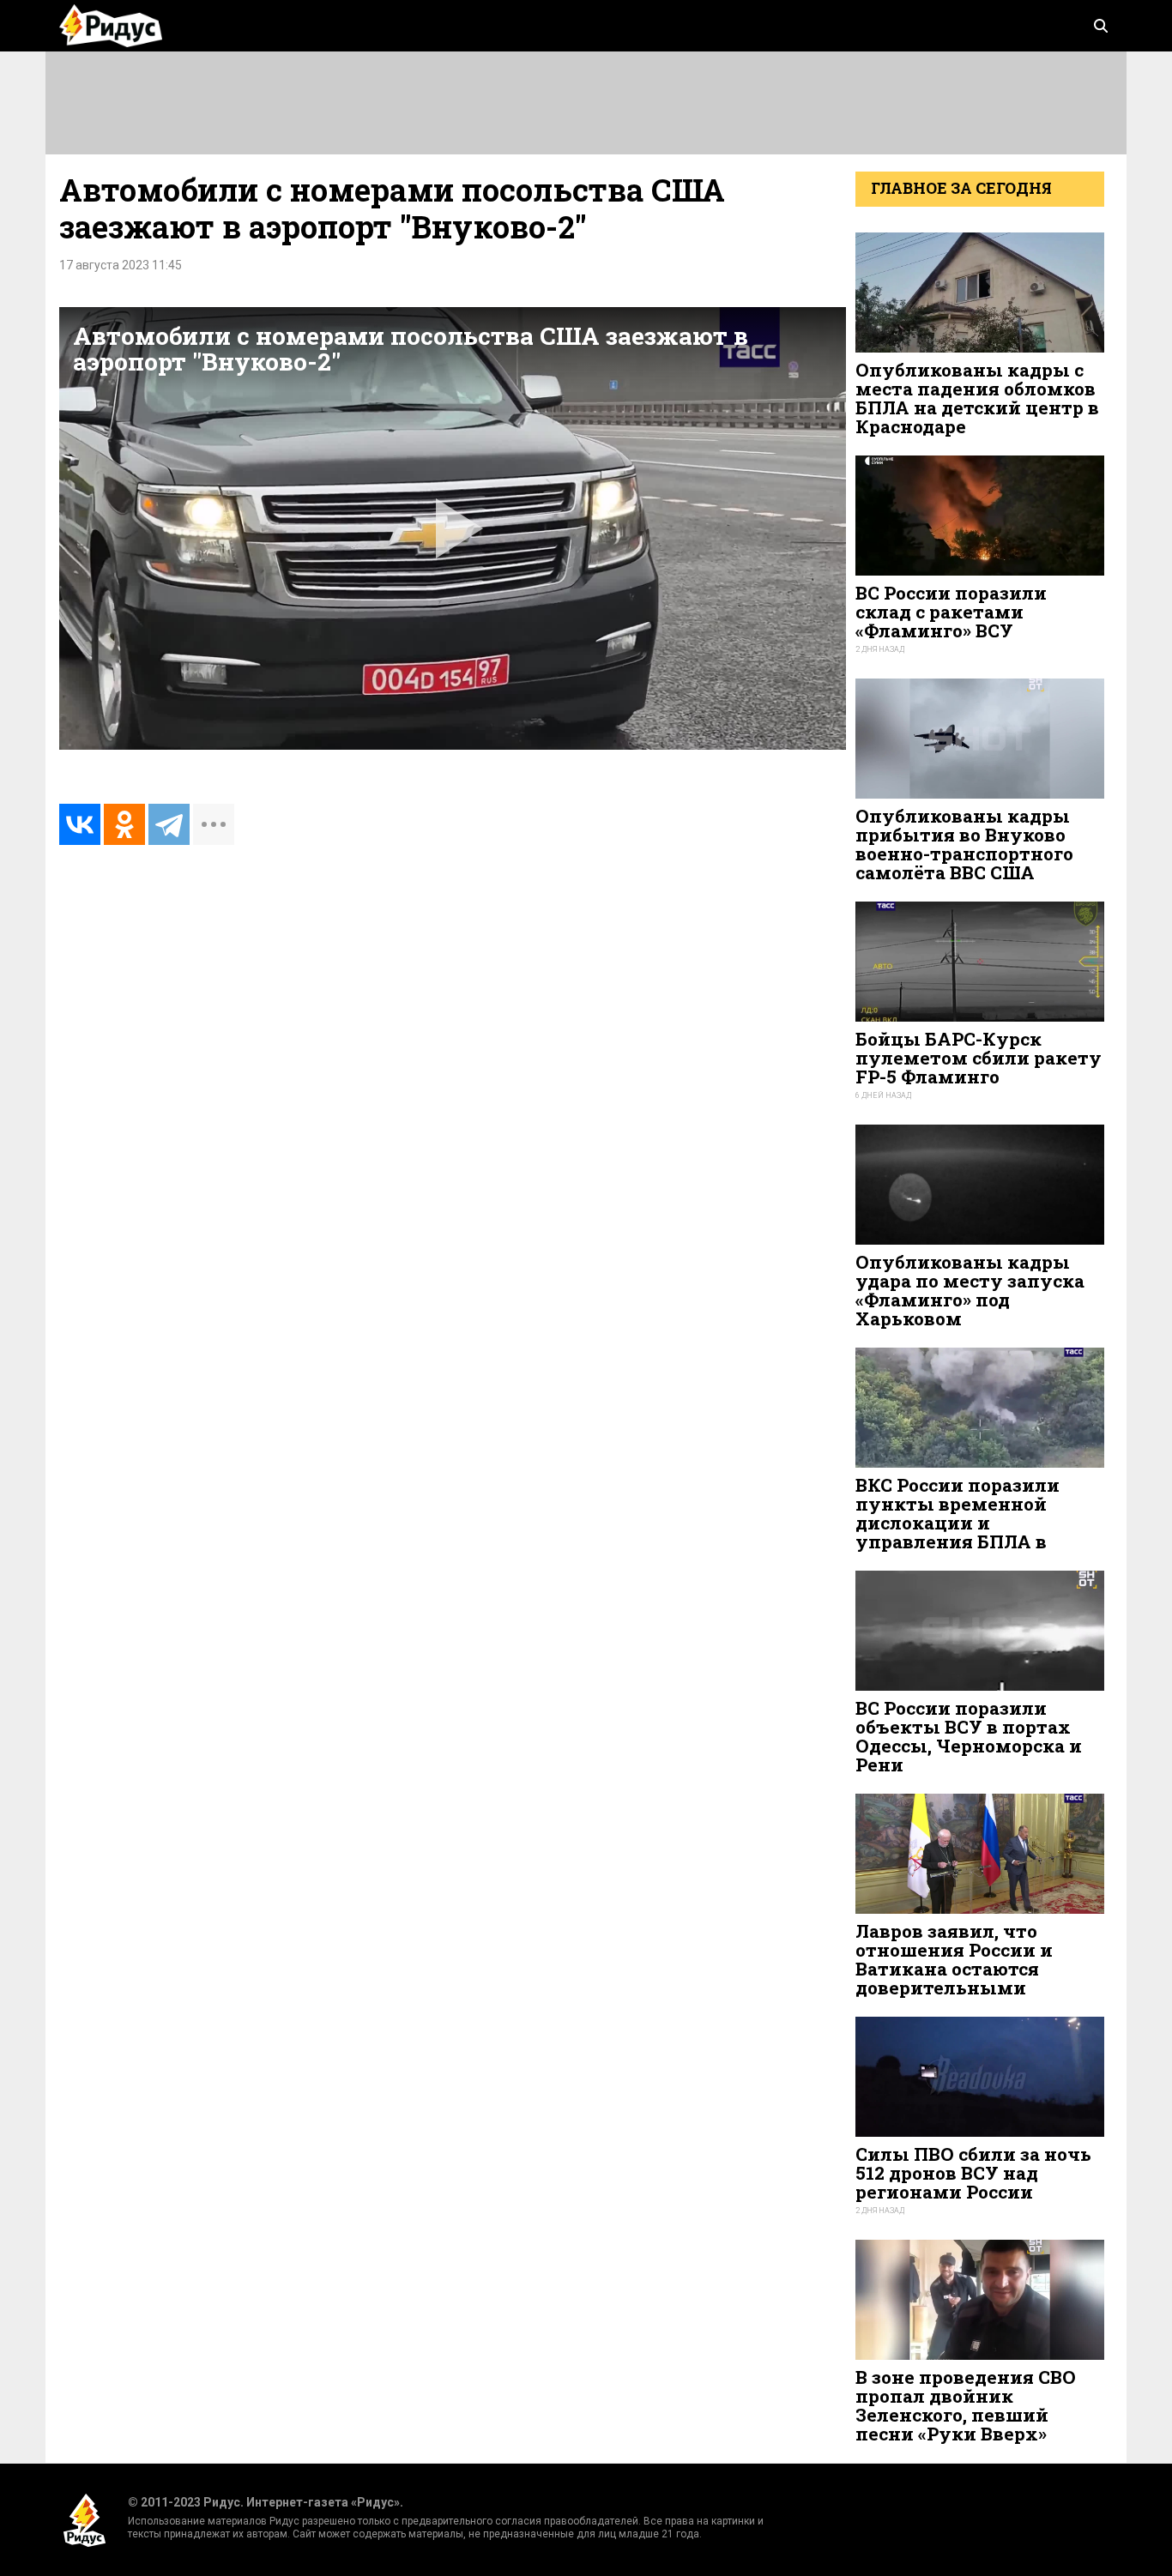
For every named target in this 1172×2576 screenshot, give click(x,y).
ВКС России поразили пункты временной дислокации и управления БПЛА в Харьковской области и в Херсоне (974, 1532)
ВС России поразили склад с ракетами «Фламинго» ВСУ (951, 612)
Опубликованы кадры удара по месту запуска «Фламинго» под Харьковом (970, 1291)
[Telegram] (169, 824)
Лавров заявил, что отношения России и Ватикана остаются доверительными (954, 1960)
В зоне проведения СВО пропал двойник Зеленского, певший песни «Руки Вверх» (966, 2406)
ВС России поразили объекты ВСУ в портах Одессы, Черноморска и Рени (969, 1737)
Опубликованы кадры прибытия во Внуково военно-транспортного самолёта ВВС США (964, 845)
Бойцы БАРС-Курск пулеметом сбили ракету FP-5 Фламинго (979, 1058)
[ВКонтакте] (80, 824)
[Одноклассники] (124, 824)
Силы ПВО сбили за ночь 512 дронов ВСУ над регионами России (973, 2173)
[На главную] (111, 26)
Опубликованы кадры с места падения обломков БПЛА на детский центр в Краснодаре (977, 398)
